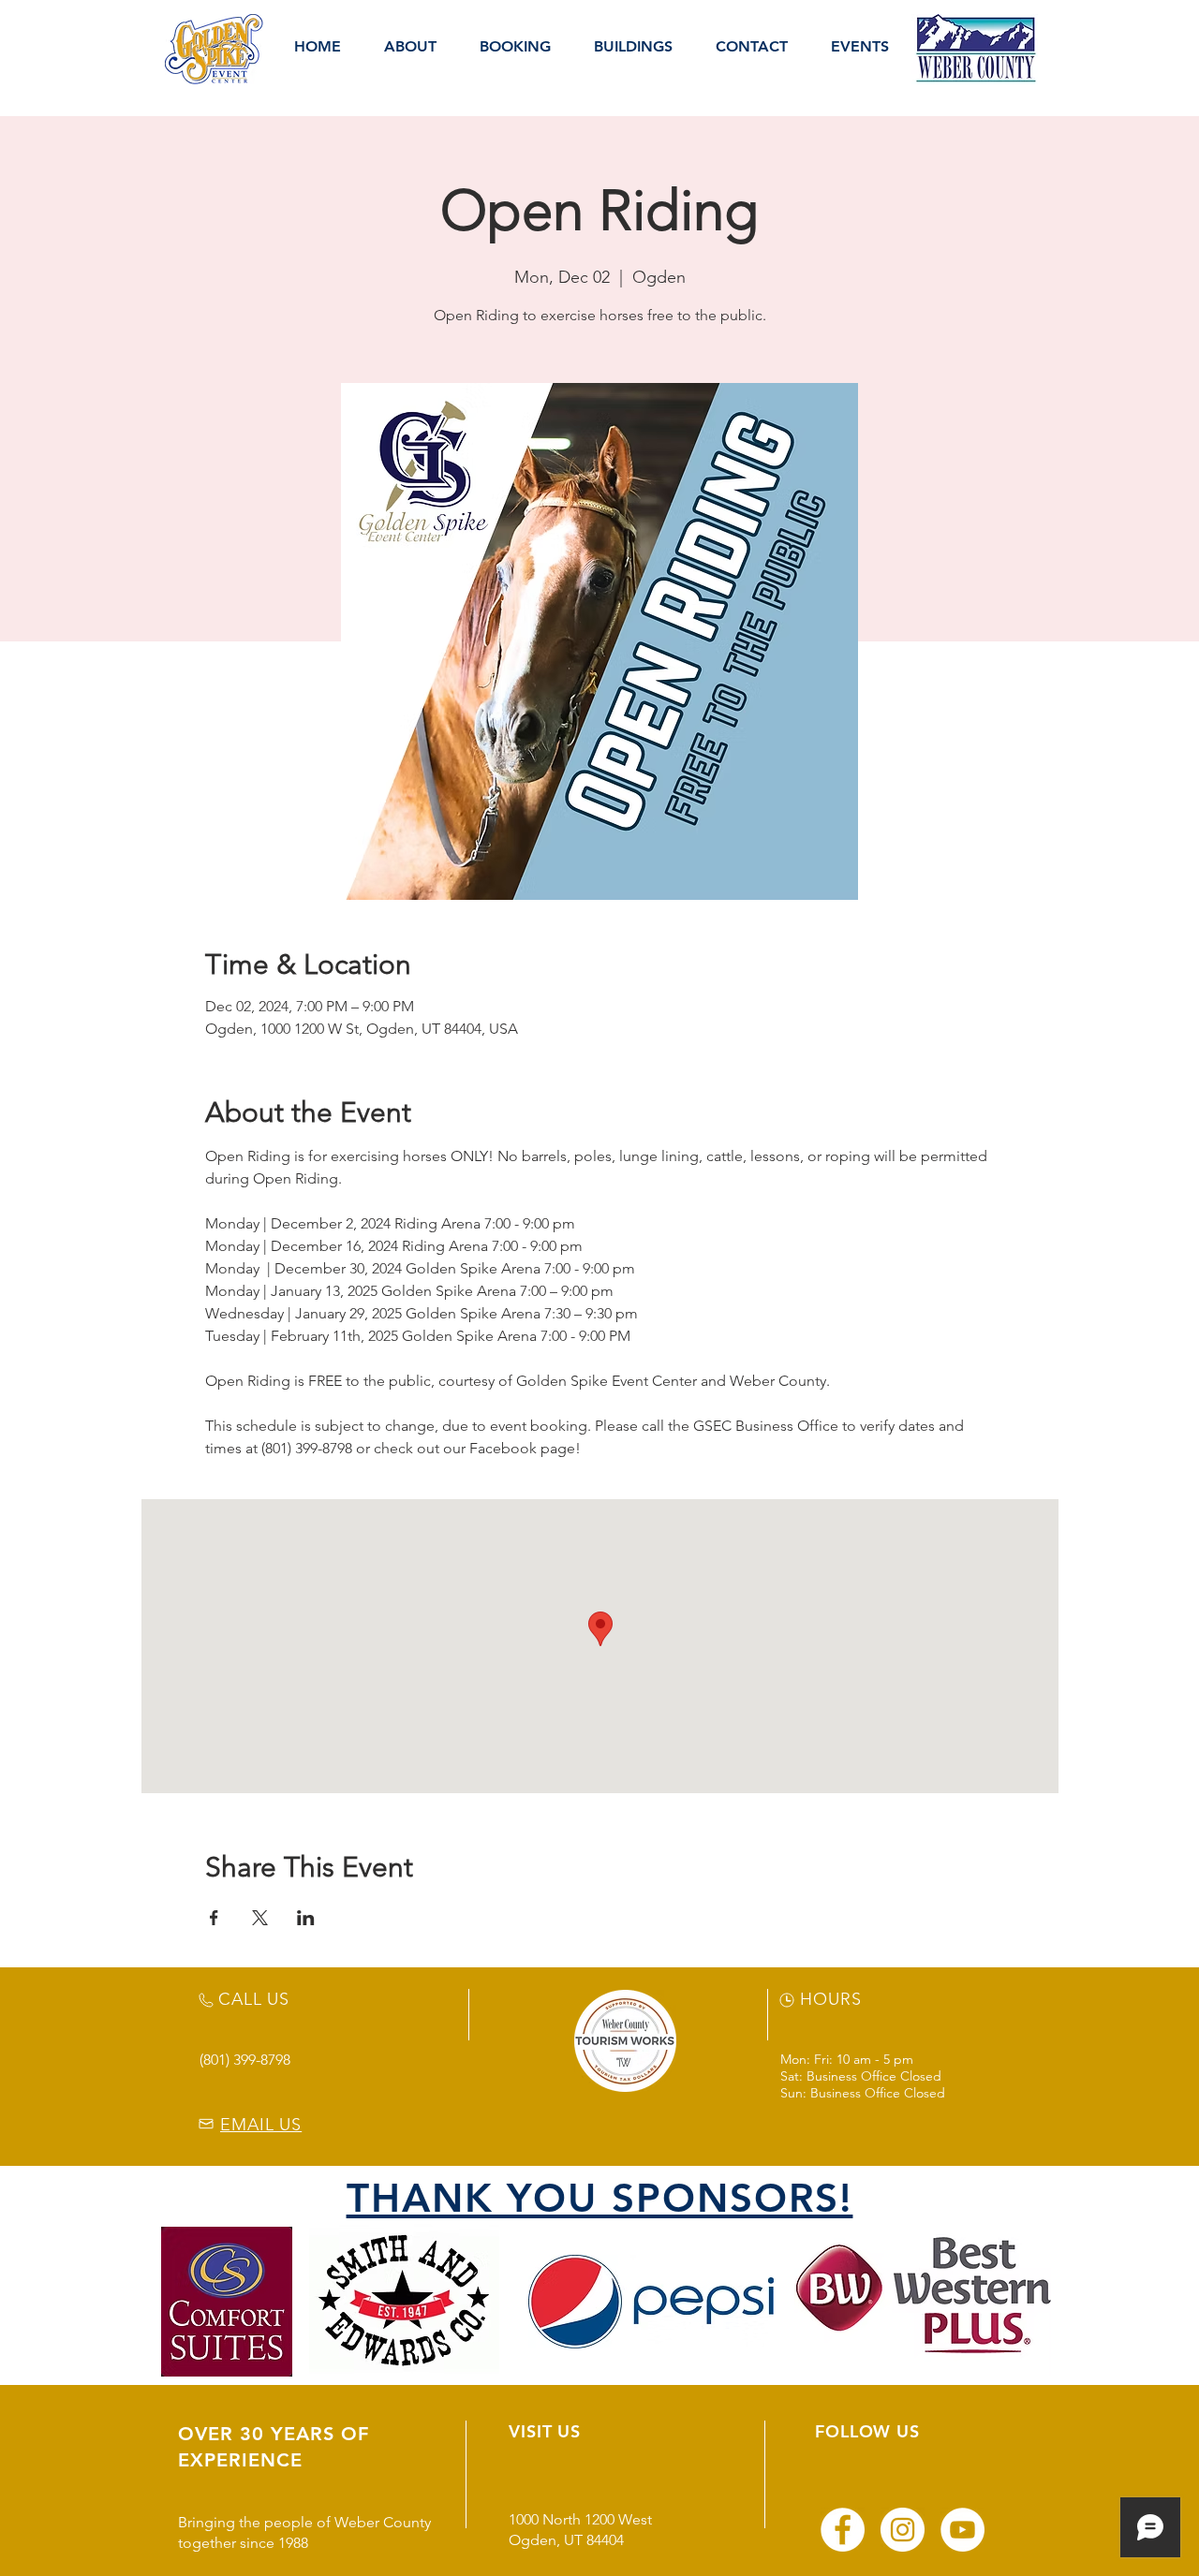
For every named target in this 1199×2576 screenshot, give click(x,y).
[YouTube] (962, 2530)
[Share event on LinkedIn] (306, 1918)
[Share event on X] (260, 1918)
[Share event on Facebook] (214, 1918)
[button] (410, 47)
